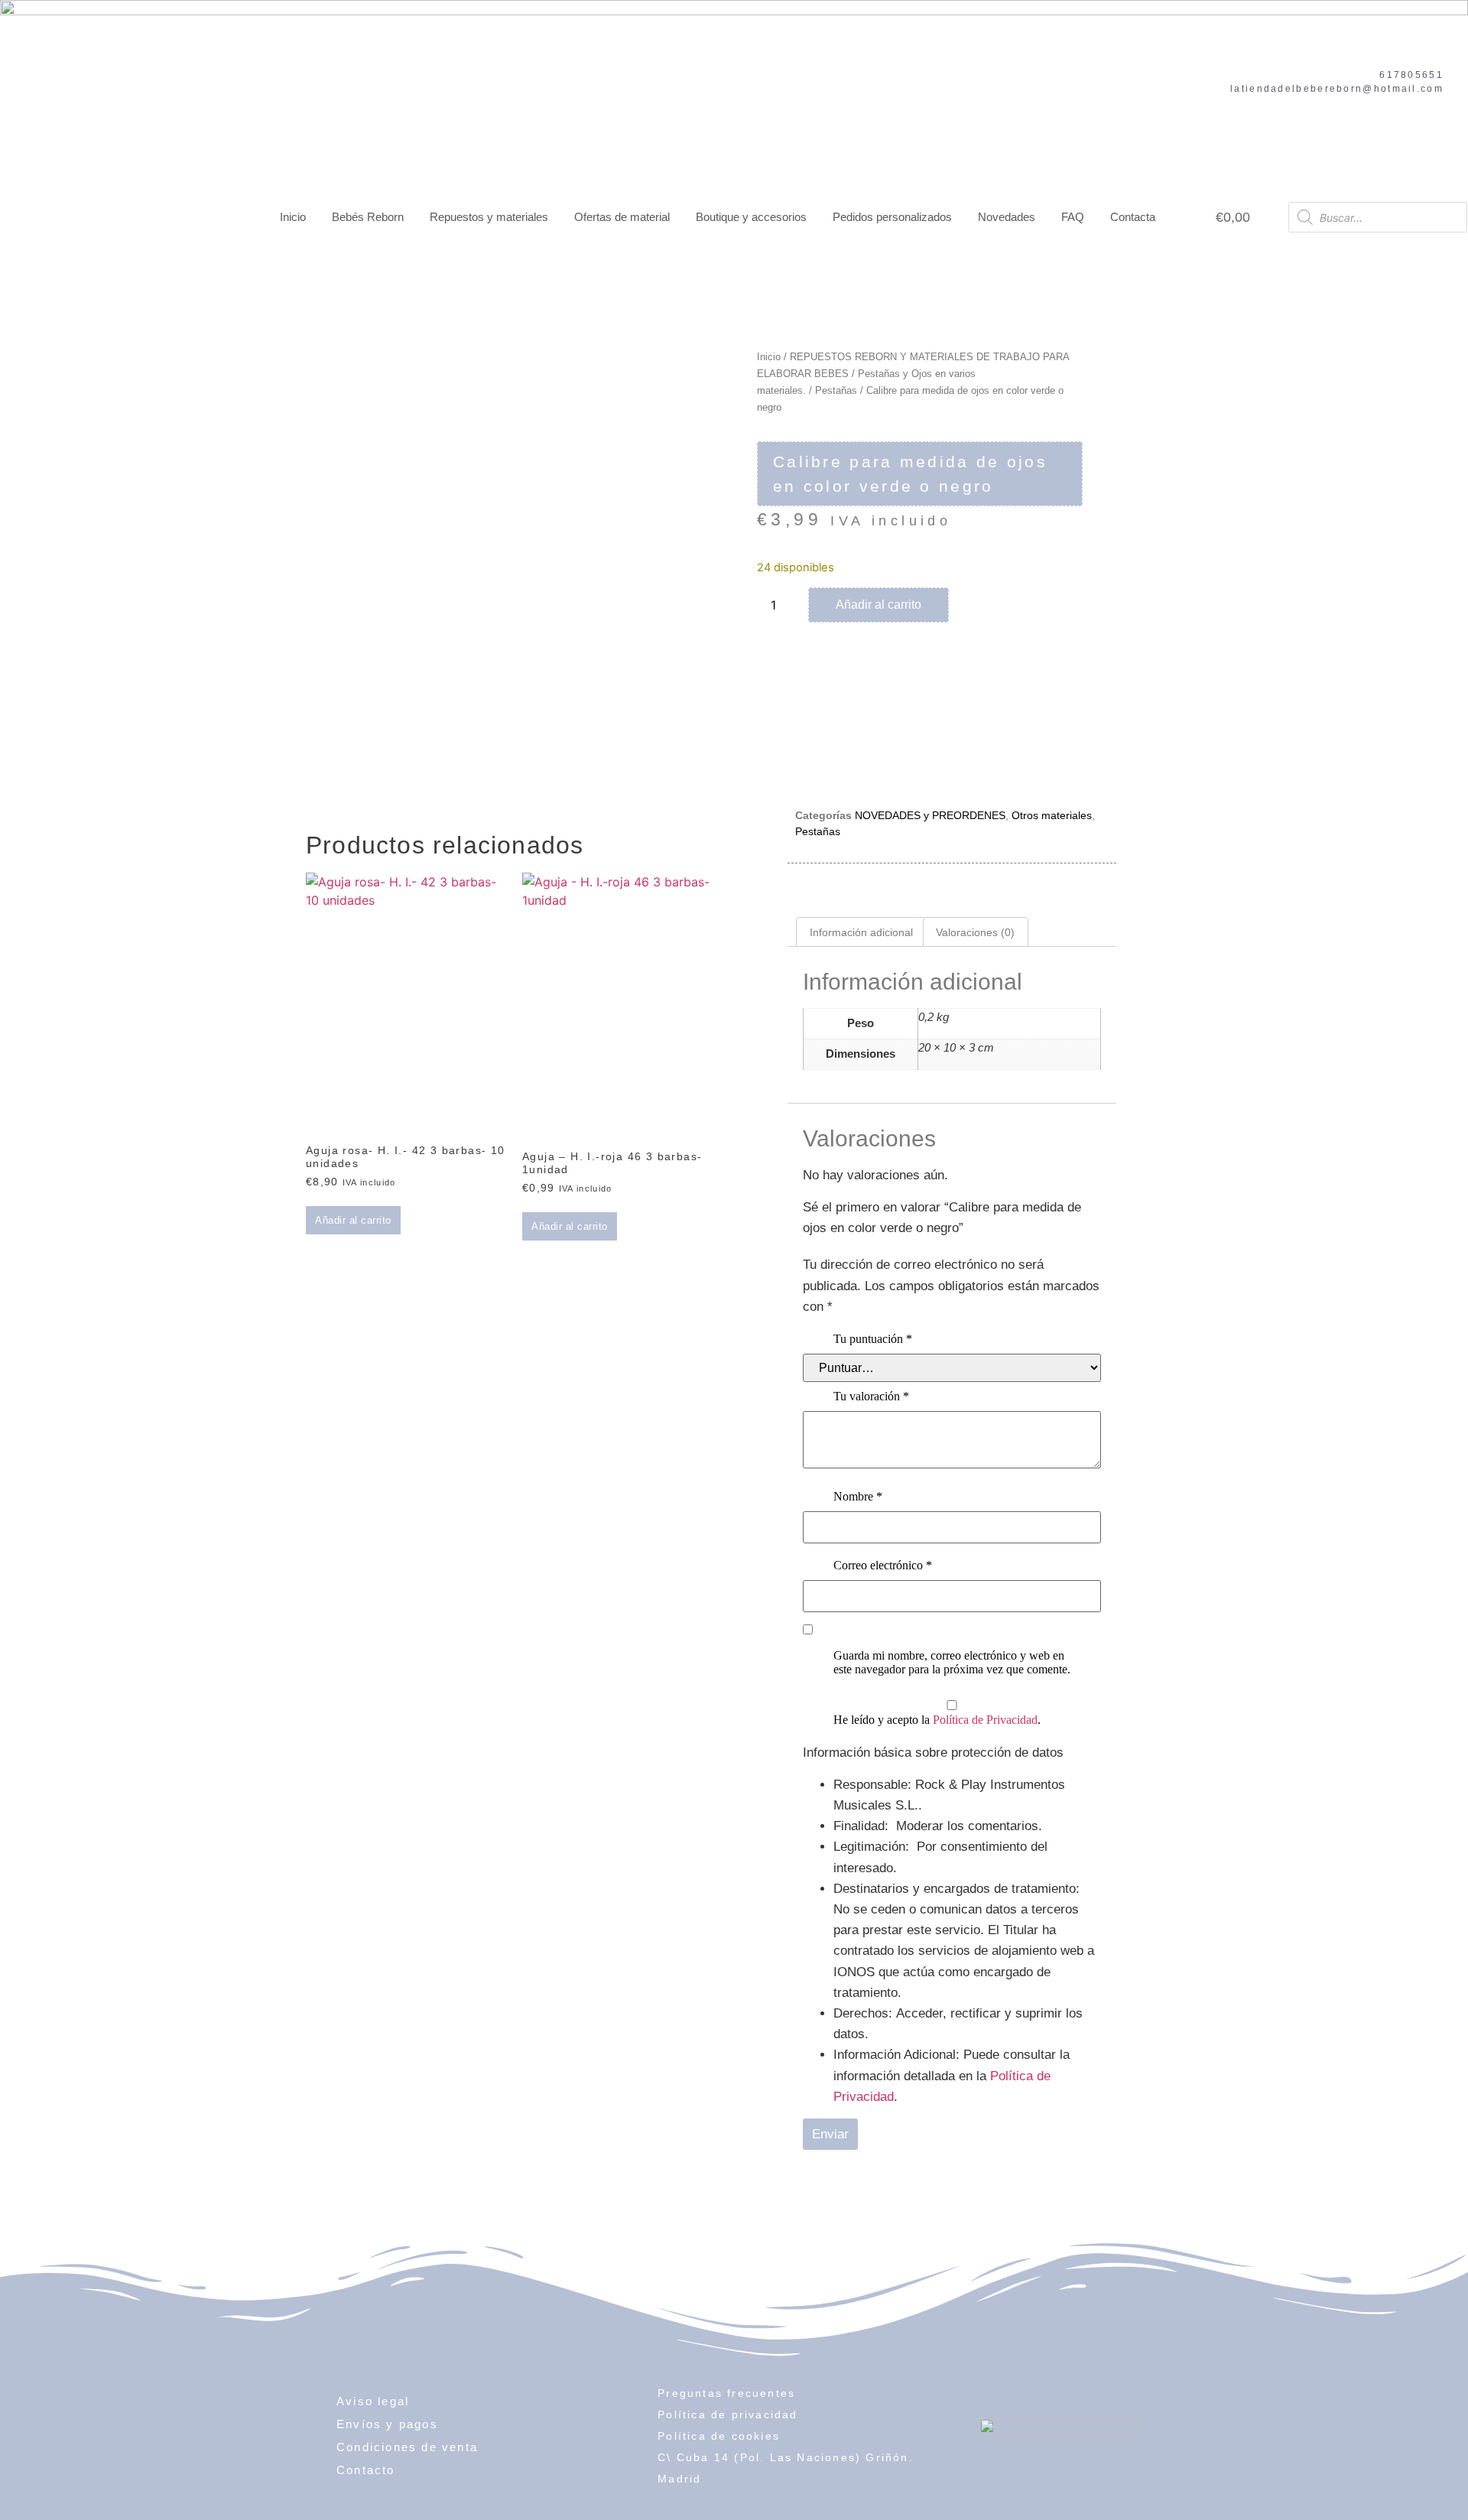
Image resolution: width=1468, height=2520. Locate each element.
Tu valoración (871, 1396)
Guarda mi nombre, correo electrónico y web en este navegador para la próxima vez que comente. (952, 1662)
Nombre (858, 1496)
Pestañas (836, 390)
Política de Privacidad (985, 1720)
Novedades (1007, 217)
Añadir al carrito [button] (353, 1220)
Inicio (293, 217)
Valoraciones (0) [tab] (975, 932)
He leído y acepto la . (937, 1720)
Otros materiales (1052, 815)
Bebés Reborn (368, 217)
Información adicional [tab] (861, 932)
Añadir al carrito (879, 605)
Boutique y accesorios (751, 217)
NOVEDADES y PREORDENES (930, 815)
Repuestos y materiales (489, 217)
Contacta (1133, 217)
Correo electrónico (883, 1565)
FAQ (1073, 217)
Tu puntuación (873, 1339)
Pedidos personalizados (892, 217)
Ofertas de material (622, 217)
